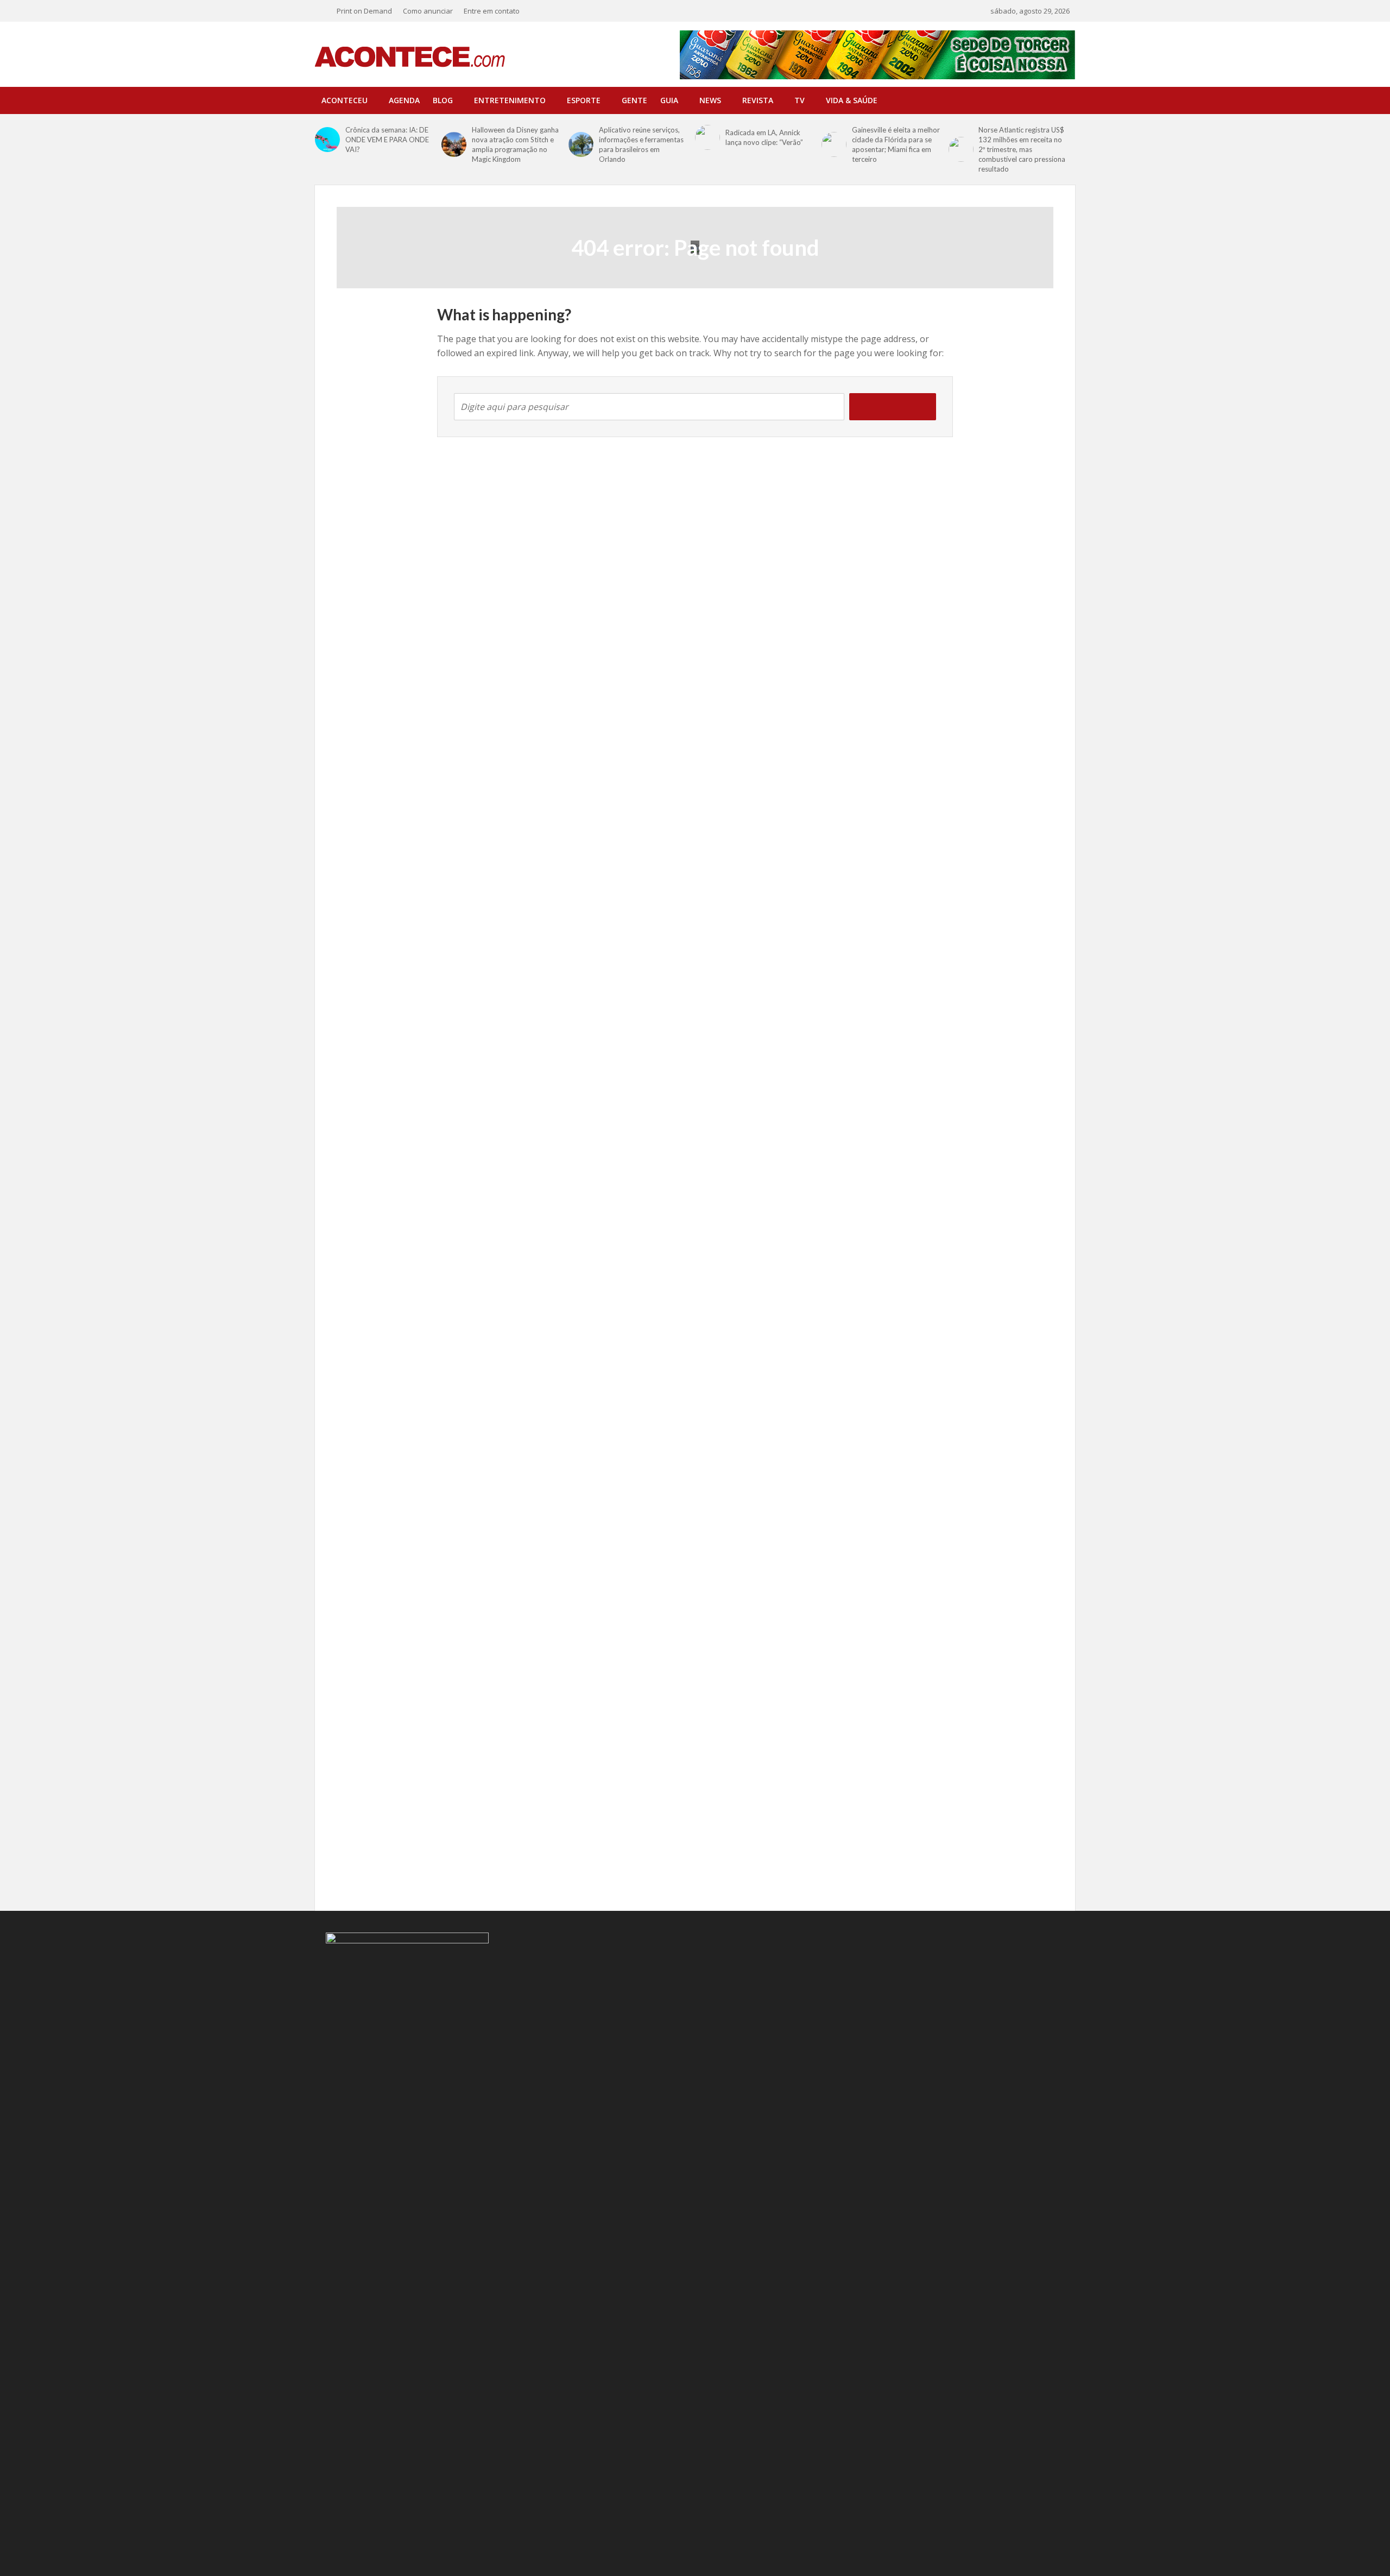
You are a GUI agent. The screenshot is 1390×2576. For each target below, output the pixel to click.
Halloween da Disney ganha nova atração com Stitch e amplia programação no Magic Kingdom (515, 144)
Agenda (404, 100)
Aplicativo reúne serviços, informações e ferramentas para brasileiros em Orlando (641, 144)
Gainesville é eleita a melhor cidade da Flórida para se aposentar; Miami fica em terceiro (896, 144)
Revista (758, 100)
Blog (443, 100)
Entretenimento (510, 100)
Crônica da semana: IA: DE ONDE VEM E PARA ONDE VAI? (387, 140)
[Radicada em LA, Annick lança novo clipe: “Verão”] (707, 137)
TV (800, 100)
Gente (634, 100)
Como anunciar (428, 11)
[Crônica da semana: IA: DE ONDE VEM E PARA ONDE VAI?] (327, 140)
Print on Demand (364, 11)
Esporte (584, 100)
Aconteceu (345, 100)
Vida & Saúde (852, 100)
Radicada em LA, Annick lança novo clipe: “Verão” (764, 137)
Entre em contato (492, 11)
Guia (669, 100)
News (710, 100)
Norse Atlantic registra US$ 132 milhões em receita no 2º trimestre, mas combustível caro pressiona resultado (1022, 149)
